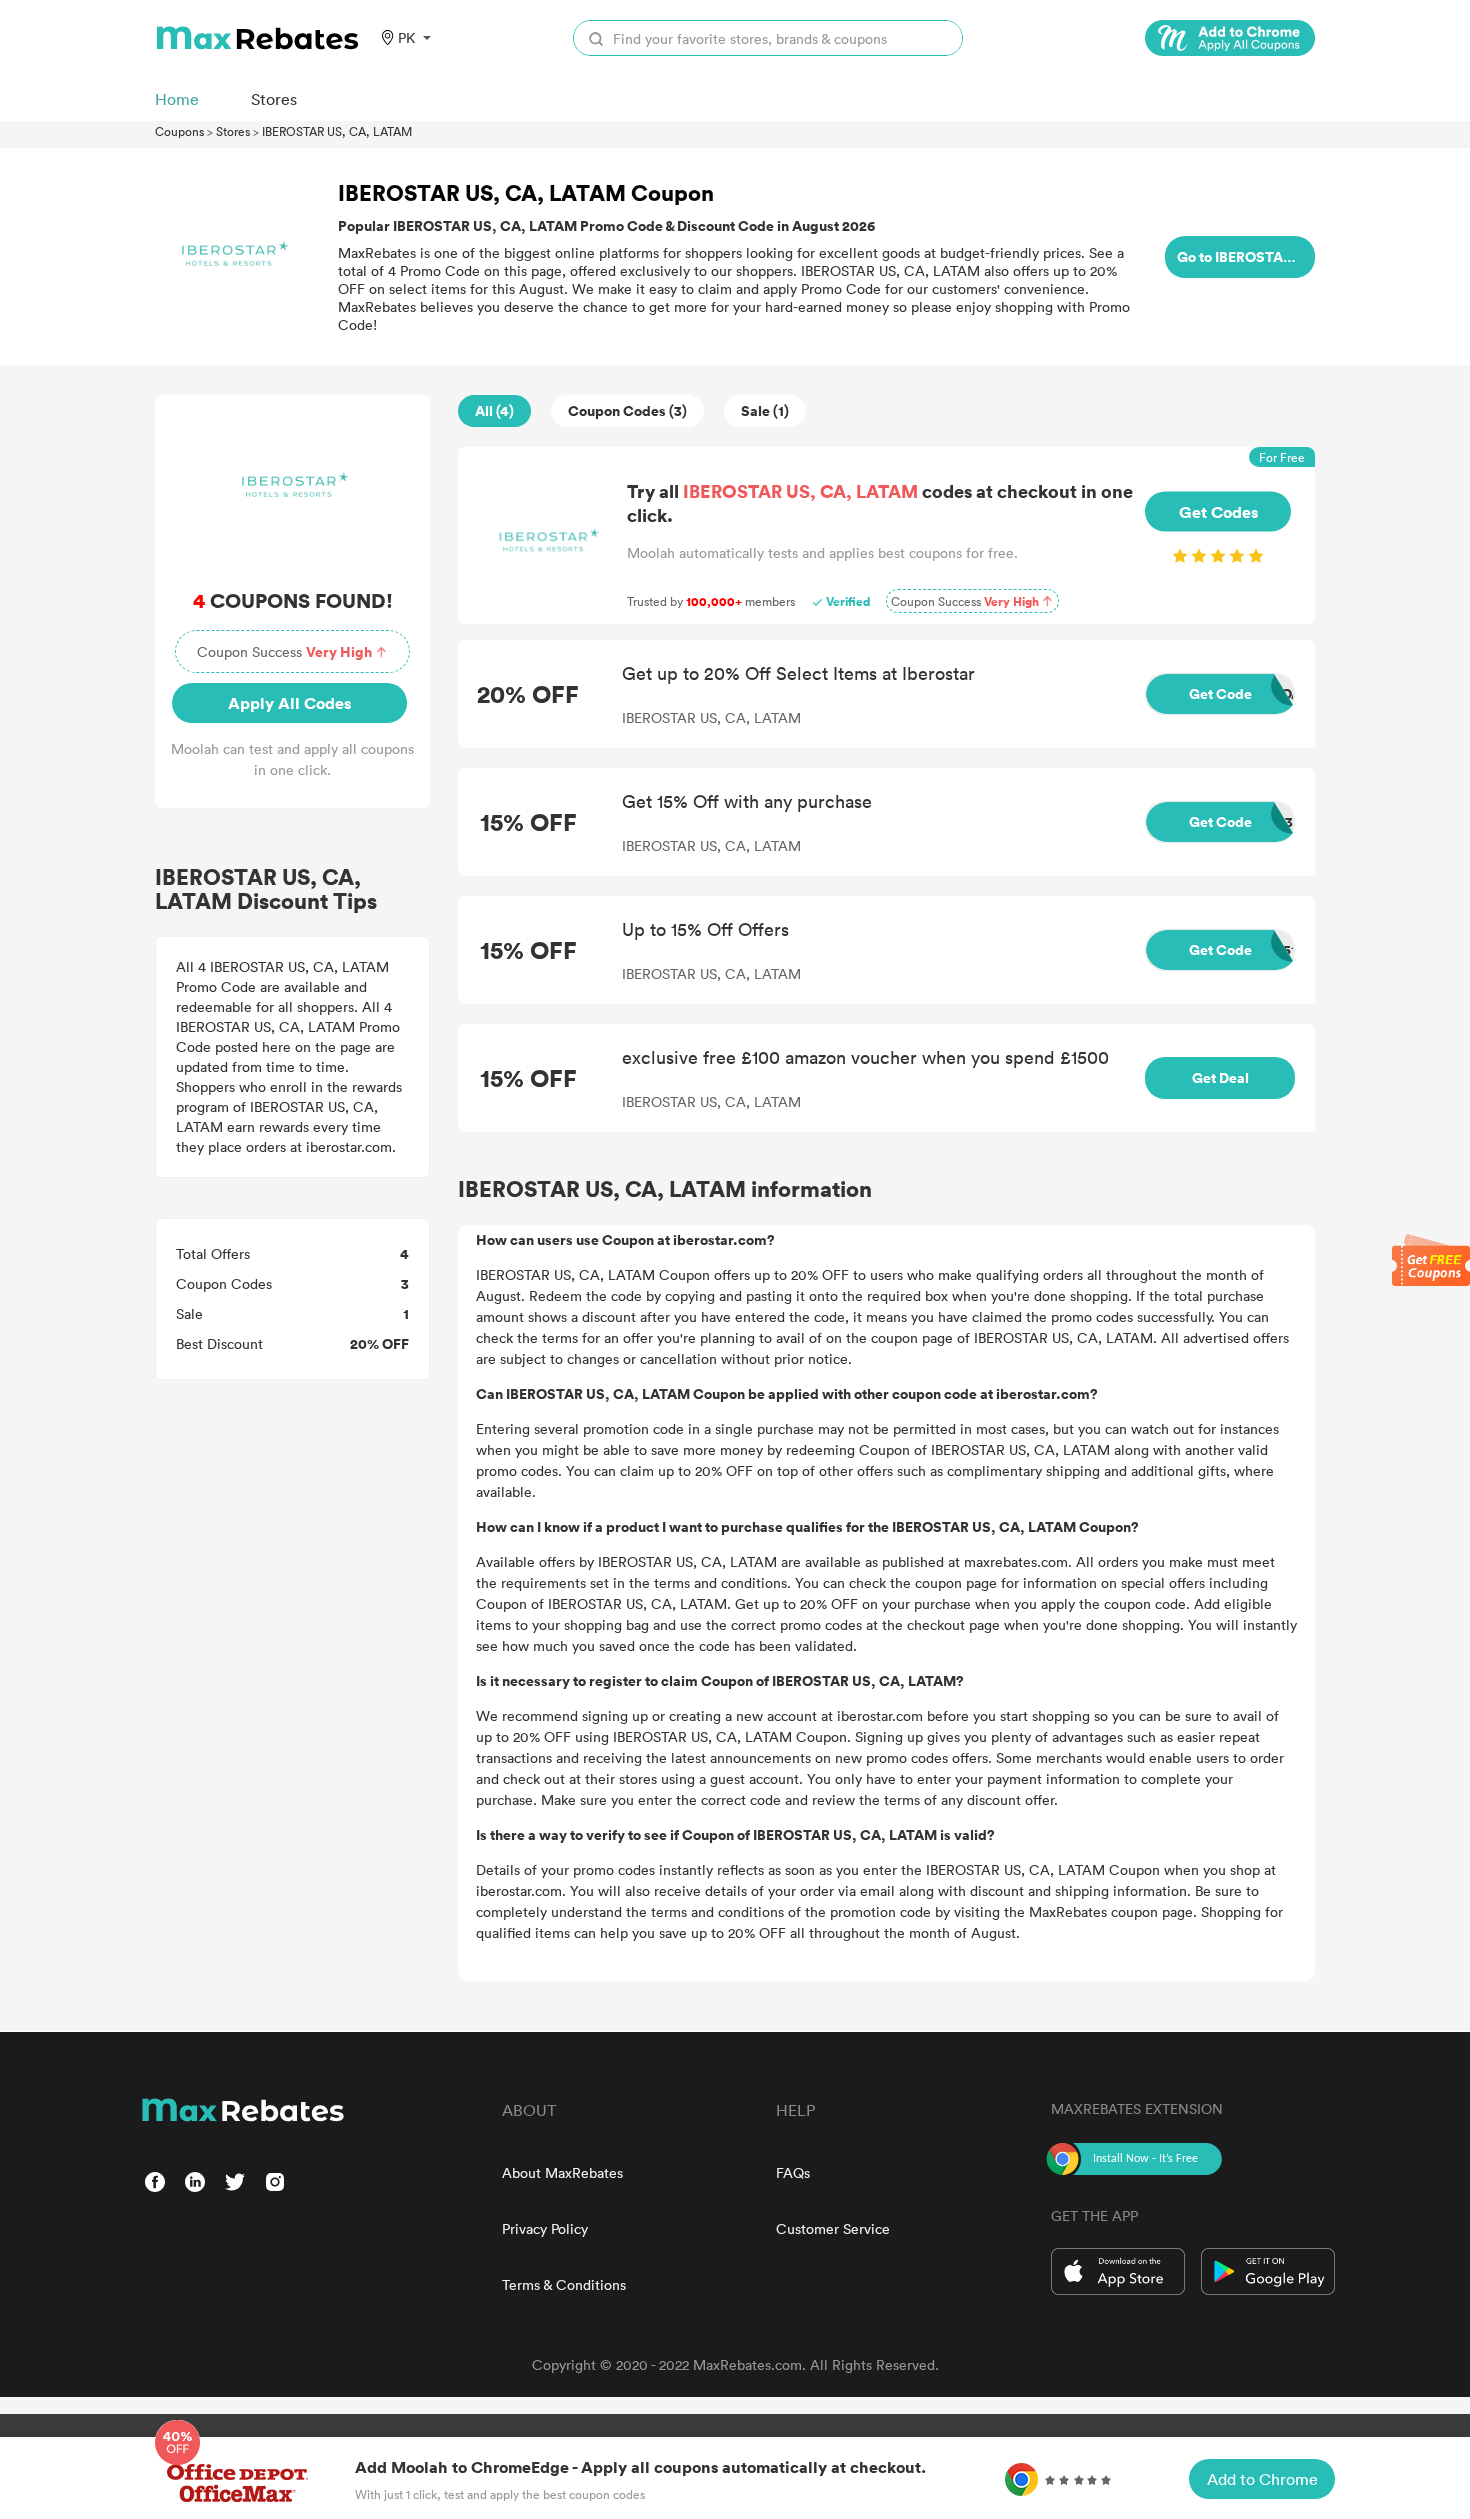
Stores (233, 131)
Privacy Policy (545, 2228)
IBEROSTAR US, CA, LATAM (337, 131)
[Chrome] (1230, 38)
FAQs (793, 2172)
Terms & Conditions (564, 2284)
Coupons (179, 131)
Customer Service (833, 2228)
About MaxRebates (562, 2172)
